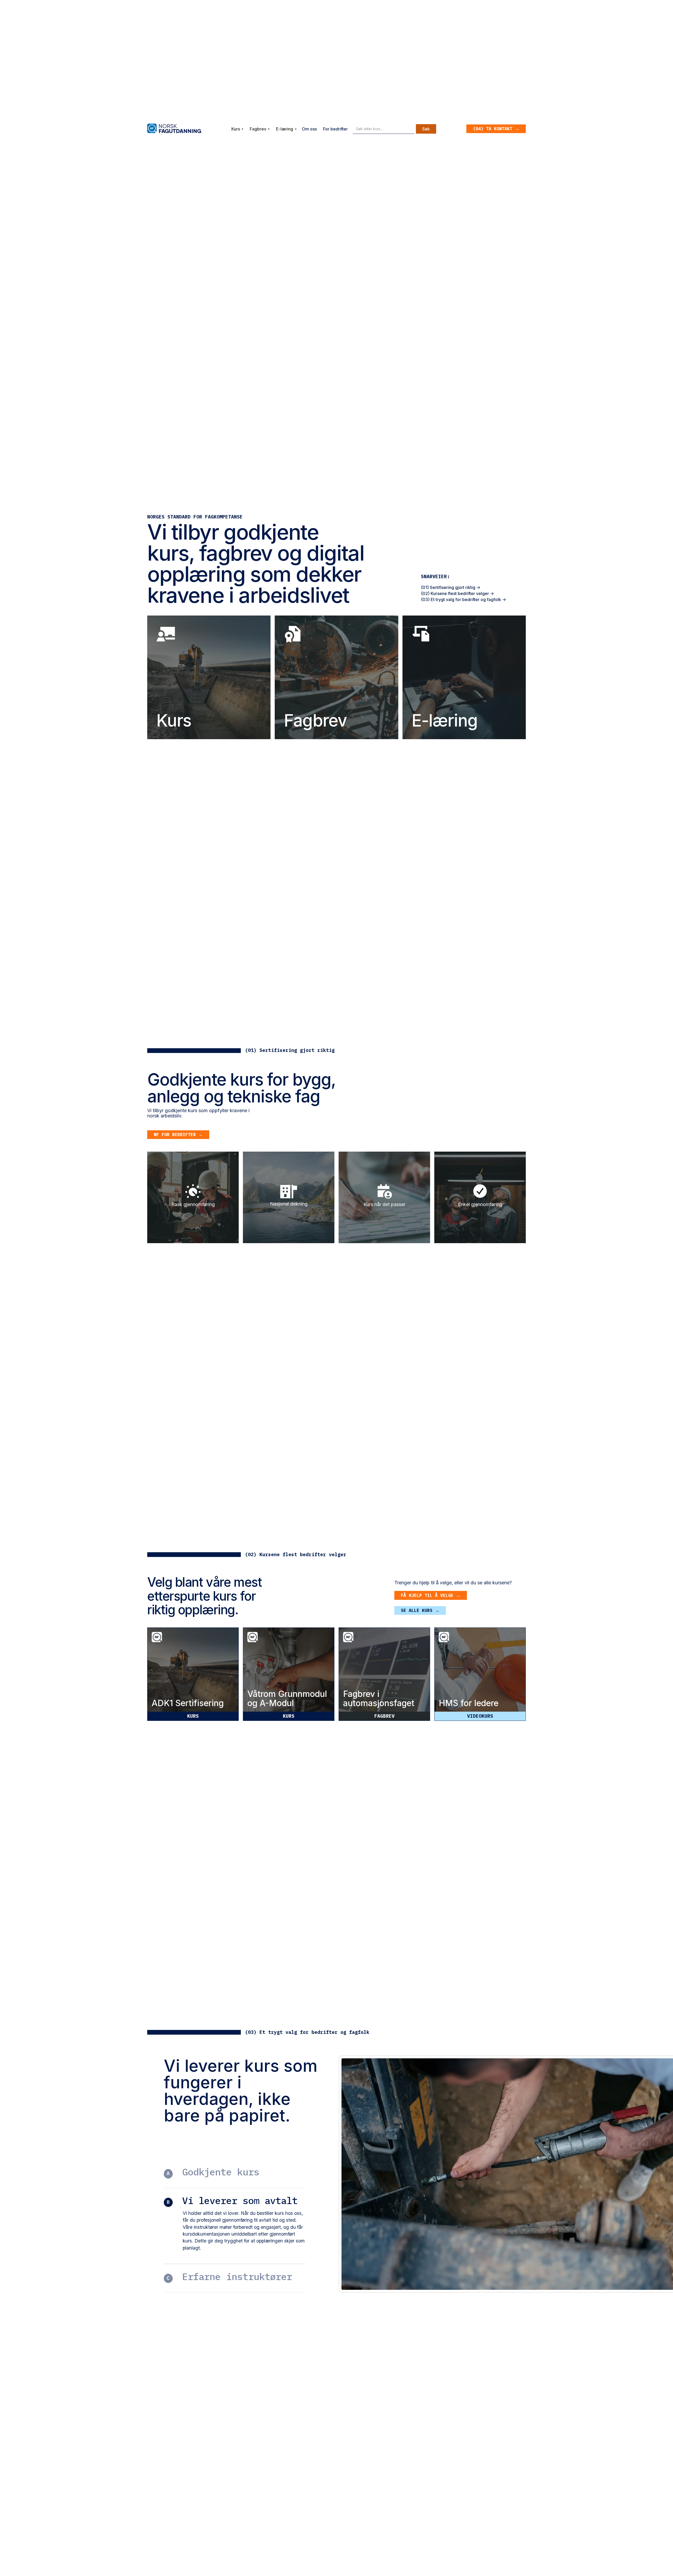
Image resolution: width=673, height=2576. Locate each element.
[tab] (237, 129)
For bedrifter (335, 129)
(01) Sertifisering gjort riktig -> (451, 587)
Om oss (309, 129)
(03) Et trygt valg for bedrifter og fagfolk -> (463, 599)
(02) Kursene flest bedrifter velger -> (457, 593)
